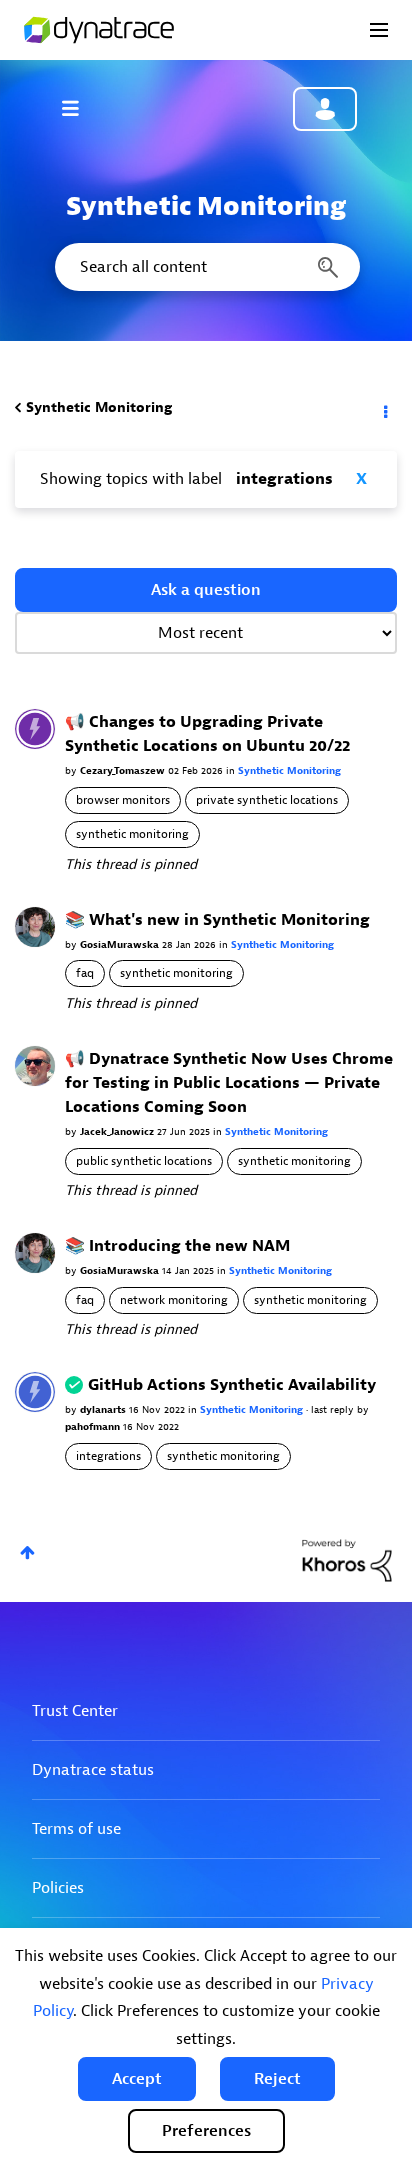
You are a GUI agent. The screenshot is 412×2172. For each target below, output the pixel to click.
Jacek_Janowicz (118, 1131)
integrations (108, 1456)
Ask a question (206, 590)
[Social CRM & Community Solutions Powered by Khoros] (347, 1559)
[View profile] (35, 728)
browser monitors (123, 800)
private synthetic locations (267, 800)
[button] (137, 2079)
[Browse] (80, 108)
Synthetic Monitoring (99, 407)
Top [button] (27, 1552)
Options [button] (384, 408)
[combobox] (206, 267)
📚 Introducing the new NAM (177, 1246)
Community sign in (325, 109)
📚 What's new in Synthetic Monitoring (217, 920)
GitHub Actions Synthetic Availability (232, 1385)
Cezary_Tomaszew (124, 770)
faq (85, 973)
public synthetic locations (144, 1161)
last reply (334, 1409)
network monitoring (174, 1300)
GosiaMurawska (121, 944)
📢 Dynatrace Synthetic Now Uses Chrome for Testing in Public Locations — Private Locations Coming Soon (229, 1083)
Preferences (206, 2131)
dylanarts (104, 1409)
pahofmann (94, 1426)
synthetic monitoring (132, 834)
